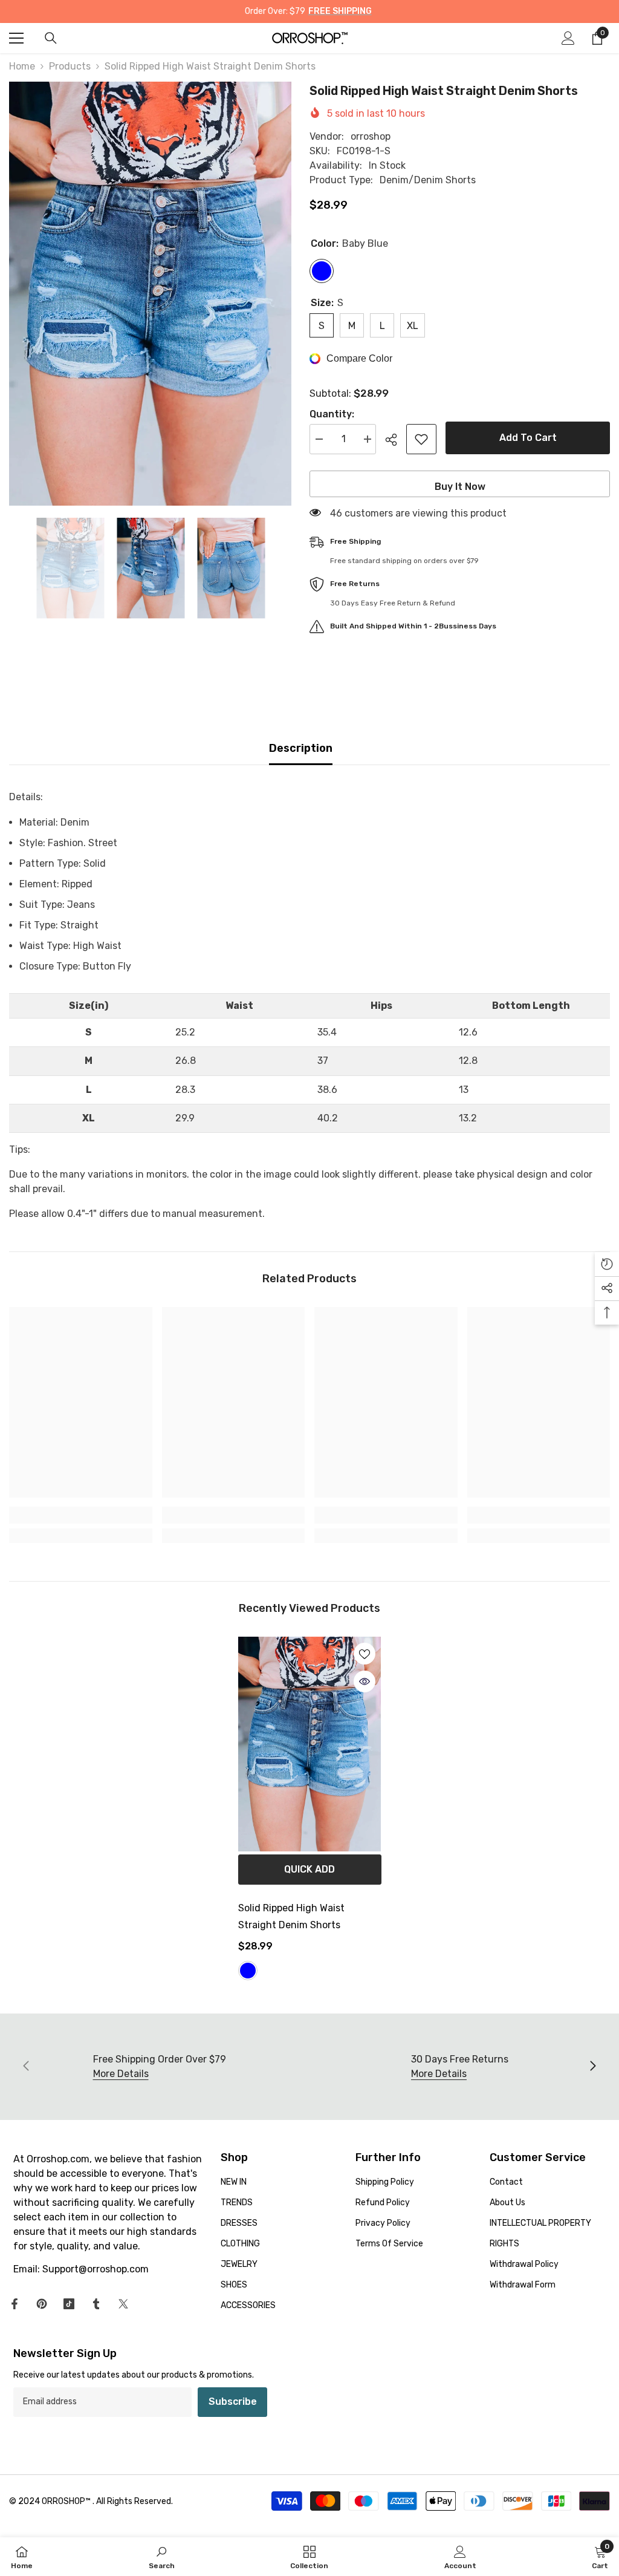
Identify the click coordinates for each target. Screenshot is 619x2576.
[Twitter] (123, 2304)
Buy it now (460, 487)
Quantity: (332, 414)
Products (70, 66)
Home (22, 66)
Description (301, 748)
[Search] (51, 38)
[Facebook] (15, 2304)
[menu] (16, 38)
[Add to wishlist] (421, 439)
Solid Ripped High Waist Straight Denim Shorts (291, 1916)
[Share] (396, 440)
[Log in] (568, 38)
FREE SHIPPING (340, 11)
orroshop (371, 136)
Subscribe (233, 2402)
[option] (150, 294)
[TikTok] (69, 2304)
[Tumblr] (96, 2304)
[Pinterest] (42, 2304)
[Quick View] (365, 1681)
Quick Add (309, 1869)
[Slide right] (592, 2067)
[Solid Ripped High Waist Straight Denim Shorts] (310, 1744)
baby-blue (248, 1971)
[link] (81, 1515)
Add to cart (528, 438)
